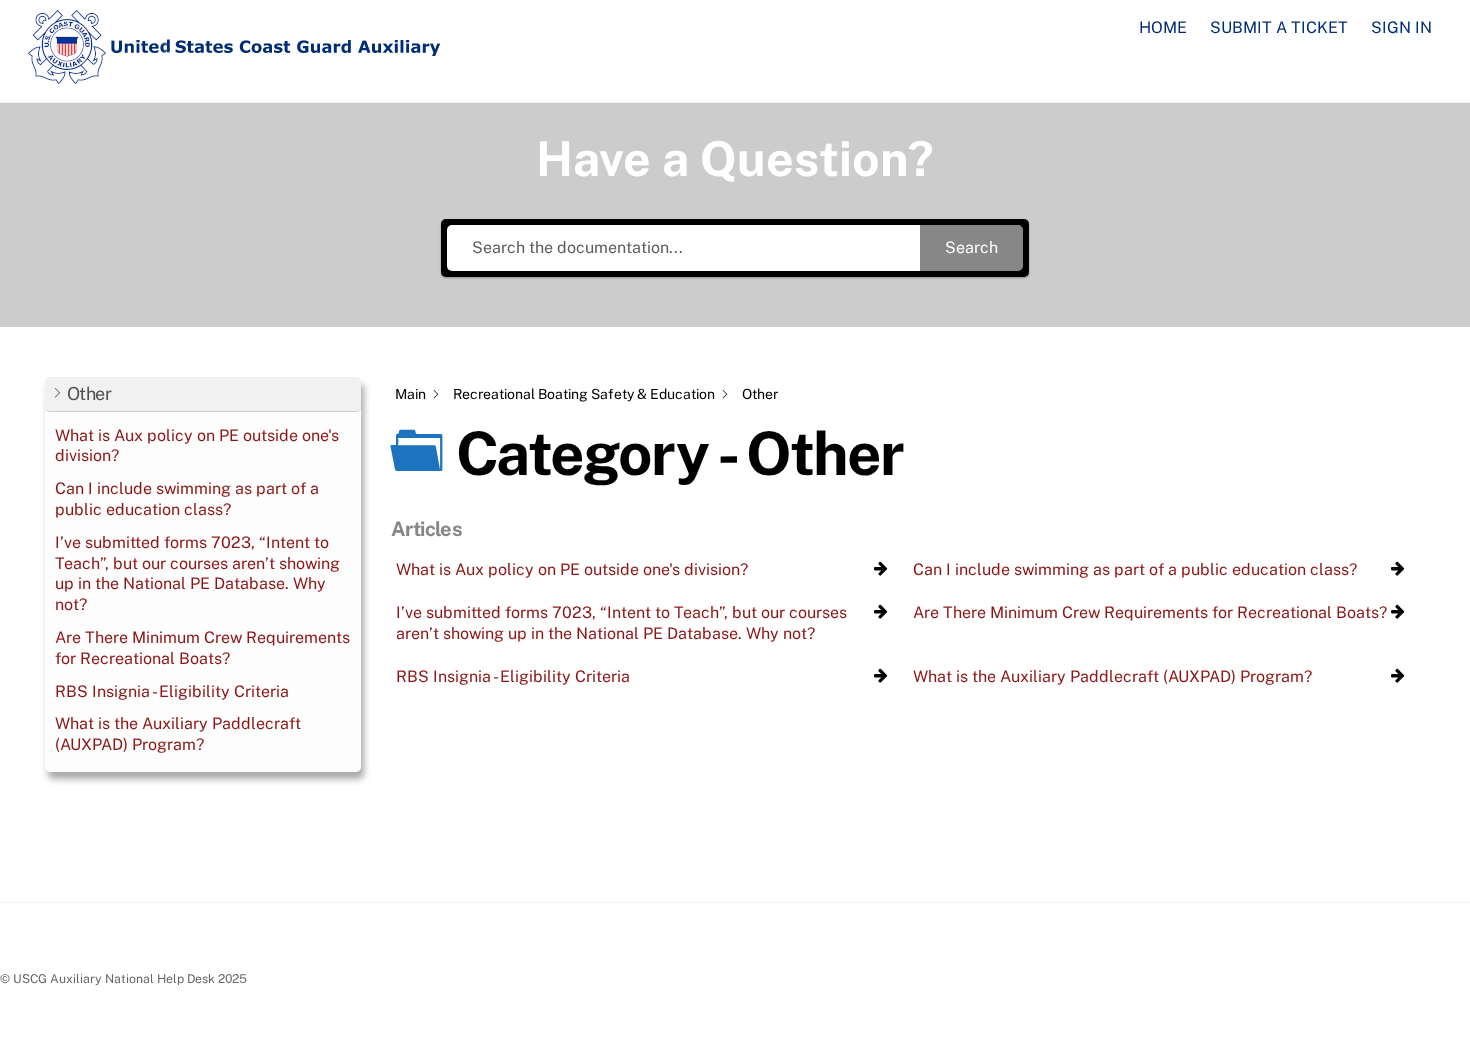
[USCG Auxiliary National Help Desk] (235, 75)
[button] (203, 394)
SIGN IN (1401, 27)
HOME (1163, 27)
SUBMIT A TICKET (1279, 27)
